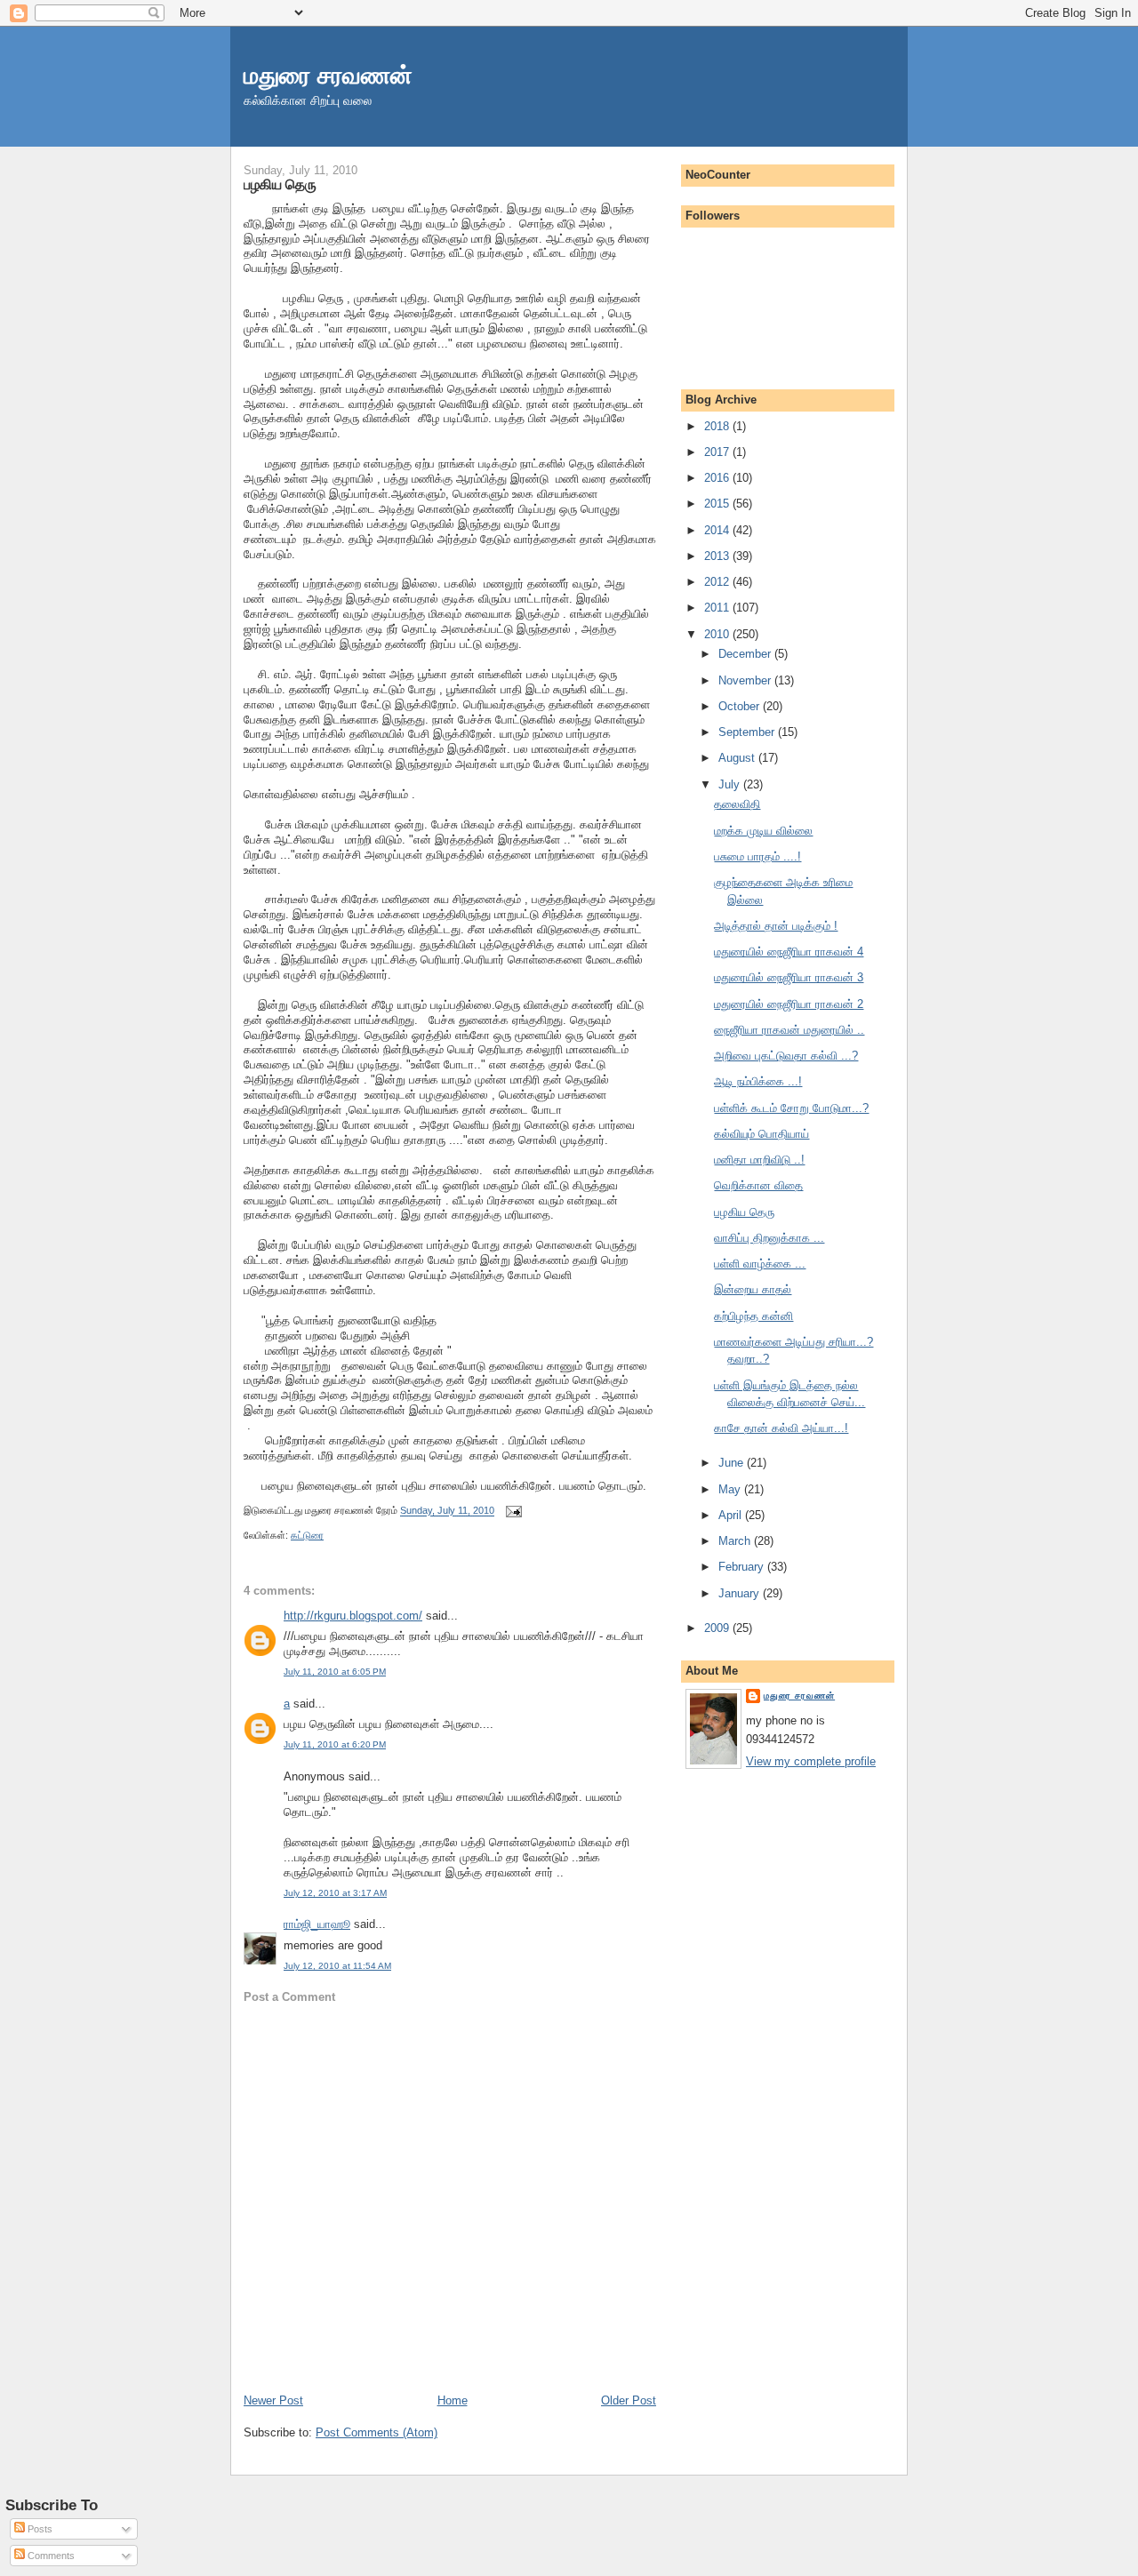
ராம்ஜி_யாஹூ (317, 1924)
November (746, 680)
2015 (718, 504)
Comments (50, 2556)
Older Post (629, 2400)
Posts (39, 2529)
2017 (718, 452)
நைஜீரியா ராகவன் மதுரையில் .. (789, 1030)
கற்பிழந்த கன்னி (753, 1316)
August (738, 758)
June (733, 1463)
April (732, 1515)
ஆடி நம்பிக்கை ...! (758, 1081)
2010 (718, 634)
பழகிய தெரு (280, 184)
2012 (718, 582)
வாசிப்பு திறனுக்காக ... (769, 1238)
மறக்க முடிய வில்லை (763, 831)
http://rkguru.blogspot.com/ (353, 1616)
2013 (718, 556)
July (731, 784)
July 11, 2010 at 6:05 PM (335, 1672)
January (741, 1593)
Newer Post (273, 2400)
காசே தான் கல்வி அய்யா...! (781, 1428)
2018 (718, 426)
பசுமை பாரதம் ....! (757, 856)
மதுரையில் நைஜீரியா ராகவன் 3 (789, 977)
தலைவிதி (737, 804)
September (748, 732)
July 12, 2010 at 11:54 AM (337, 1966)
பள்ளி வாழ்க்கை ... (760, 1264)
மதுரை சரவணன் (328, 75)
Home (453, 2400)
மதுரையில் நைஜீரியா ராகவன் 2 (789, 1004)
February (743, 1567)
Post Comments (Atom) (377, 2432)
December (746, 654)
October (741, 706)
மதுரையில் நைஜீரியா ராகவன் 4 (789, 952)
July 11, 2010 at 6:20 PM (335, 1744)
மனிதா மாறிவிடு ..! (759, 1160)
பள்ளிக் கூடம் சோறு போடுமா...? (791, 1108)
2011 (718, 608)
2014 (718, 530)
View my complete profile (811, 1761)
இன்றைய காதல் (753, 1289)
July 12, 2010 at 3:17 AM (335, 1893)
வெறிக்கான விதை (758, 1185)
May (731, 1489)
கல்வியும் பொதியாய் (761, 1134)
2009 (718, 1628)
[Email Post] (511, 1511)
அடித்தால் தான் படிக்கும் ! (776, 926)
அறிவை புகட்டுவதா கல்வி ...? (786, 1056)
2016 (718, 478)
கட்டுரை (307, 1535)
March (736, 1541)
